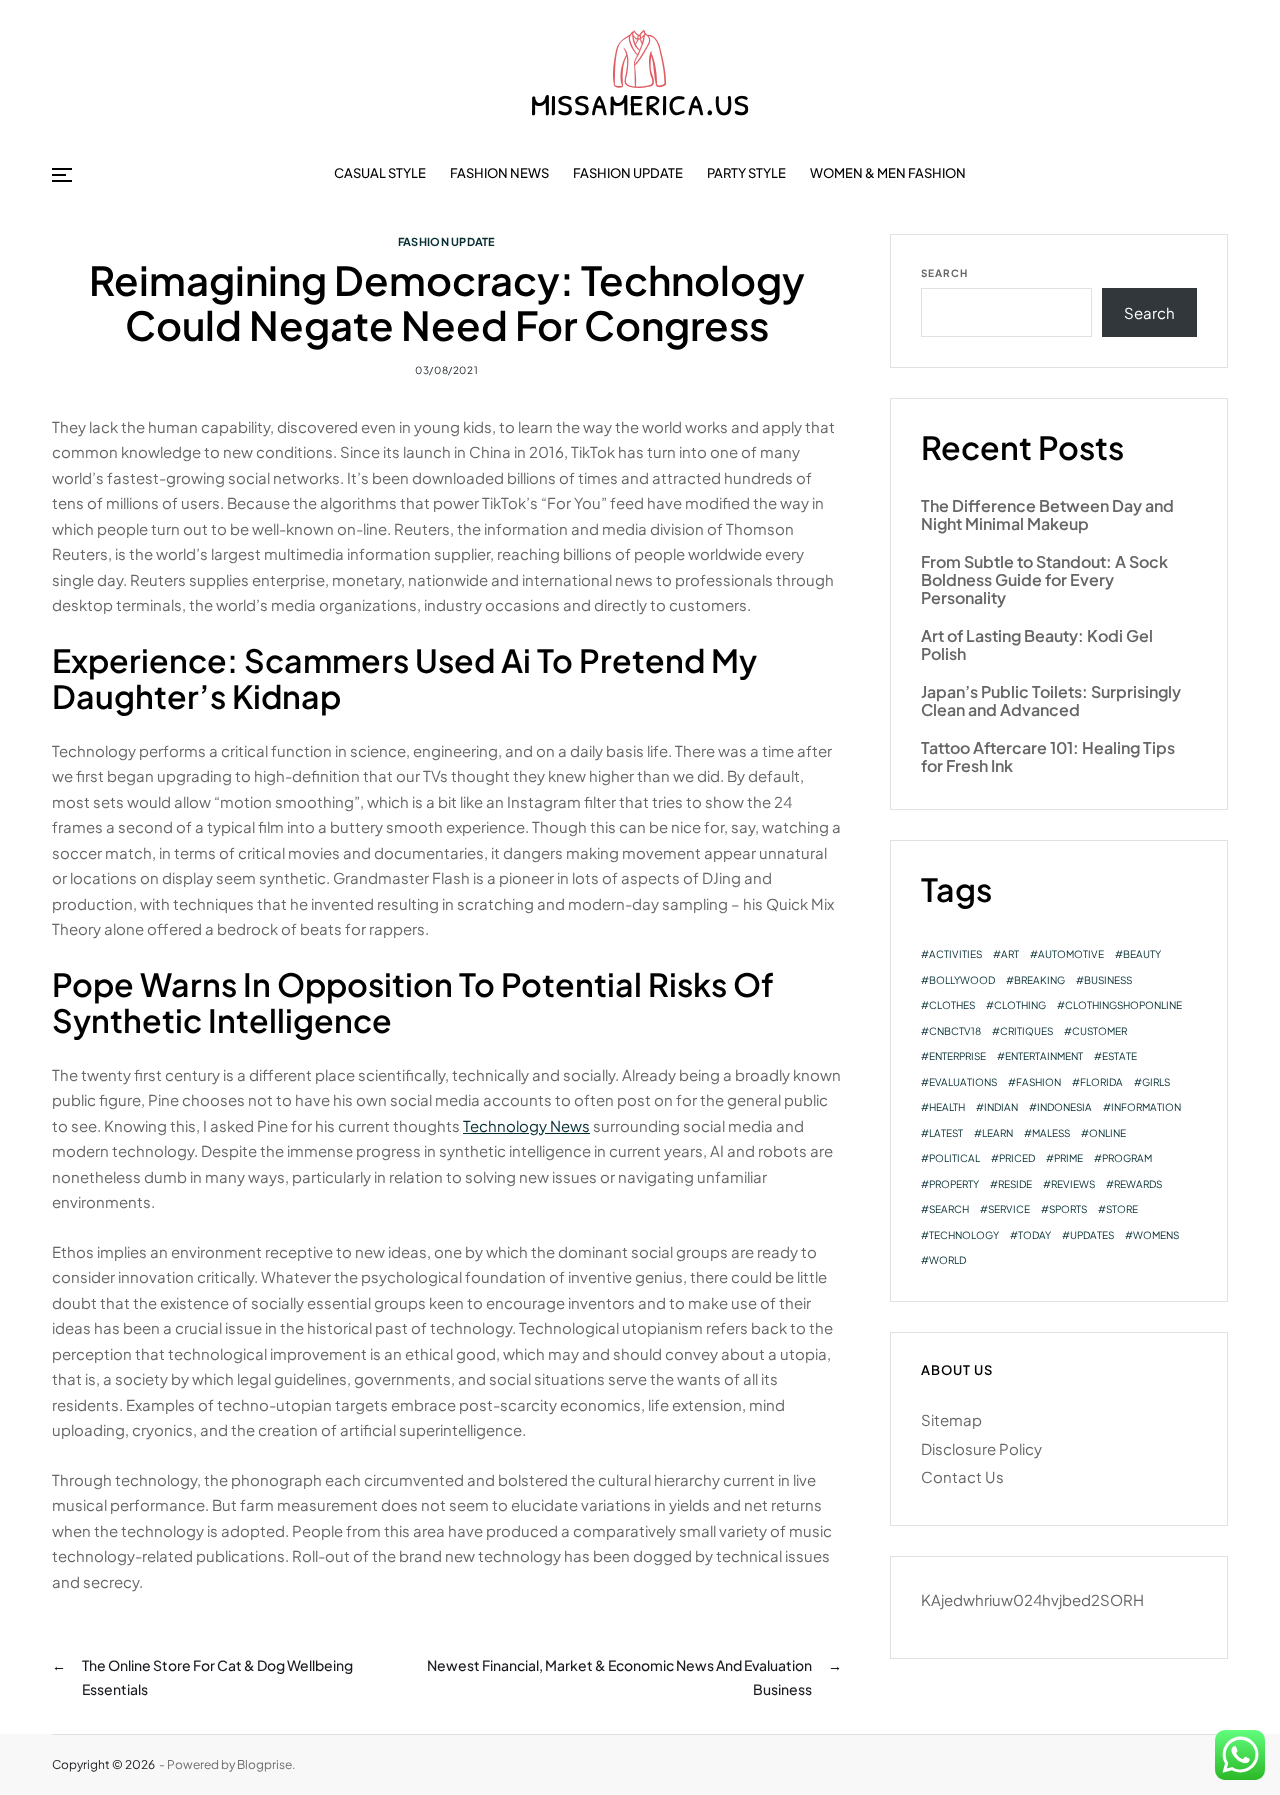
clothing (1020, 1005)
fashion (1038, 1082)
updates (1092, 1235)
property (954, 1184)
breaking (1039, 980)
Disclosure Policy (981, 1448)
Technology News (526, 1125)
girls (1156, 1082)
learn (997, 1133)
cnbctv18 (955, 1031)
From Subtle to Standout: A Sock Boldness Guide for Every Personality (1044, 580)
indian (1001, 1107)
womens (1156, 1235)
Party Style (746, 173)
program (1127, 1158)
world (947, 1260)
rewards (1138, 1184)
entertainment (1044, 1056)
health (947, 1107)
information (1146, 1107)
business (1108, 980)
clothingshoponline (1123, 1005)
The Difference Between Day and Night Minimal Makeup (1047, 515)
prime (1068, 1158)
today (1034, 1235)
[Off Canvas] (62, 175)
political (954, 1158)
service (1009, 1209)
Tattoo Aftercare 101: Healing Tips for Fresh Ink (1048, 757)
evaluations (963, 1082)
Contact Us (962, 1476)
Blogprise (264, 1764)
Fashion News (499, 173)
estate (1119, 1056)
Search (944, 273)
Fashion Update (628, 173)
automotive (1071, 954)
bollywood (962, 980)
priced (1017, 1158)
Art (1010, 954)
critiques (1026, 1031)
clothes (952, 1005)
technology (964, 1235)
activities (955, 954)
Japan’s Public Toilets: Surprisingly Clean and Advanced (1051, 701)
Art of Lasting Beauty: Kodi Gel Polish (1037, 645)
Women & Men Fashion (888, 173)
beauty (1142, 954)
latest (946, 1133)
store (1122, 1209)
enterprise (957, 1056)
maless (1051, 1133)
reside (1015, 1184)
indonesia (1064, 1107)
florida (1101, 1082)
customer (1099, 1031)
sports (1068, 1209)
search (949, 1209)
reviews (1073, 1184)
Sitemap (951, 1419)
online (1107, 1133)
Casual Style (380, 173)
